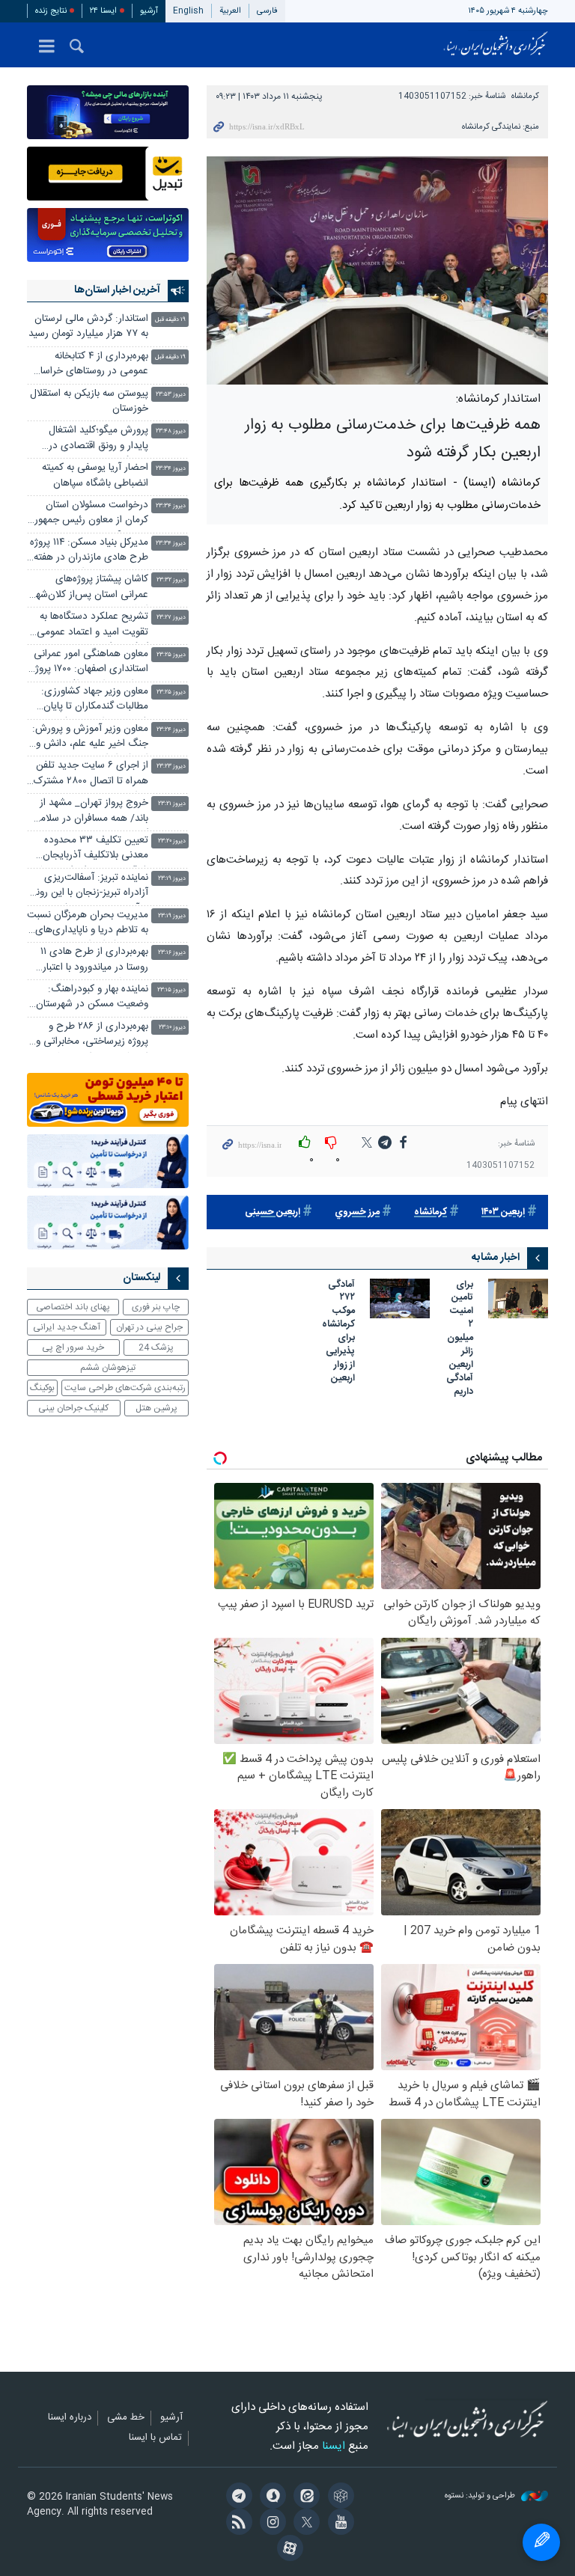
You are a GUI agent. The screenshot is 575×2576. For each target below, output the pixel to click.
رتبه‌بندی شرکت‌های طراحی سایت (125, 1388)
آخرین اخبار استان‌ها (117, 290)
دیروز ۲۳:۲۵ (171, 655)
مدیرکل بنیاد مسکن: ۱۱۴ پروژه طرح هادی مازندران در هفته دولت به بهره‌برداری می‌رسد (89, 552)
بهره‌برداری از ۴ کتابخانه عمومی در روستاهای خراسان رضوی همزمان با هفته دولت (91, 365)
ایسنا (496, 45)
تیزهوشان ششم (108, 1368)
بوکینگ (42, 1388)
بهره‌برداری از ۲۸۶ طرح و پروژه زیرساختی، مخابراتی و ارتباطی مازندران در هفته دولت (92, 1036)
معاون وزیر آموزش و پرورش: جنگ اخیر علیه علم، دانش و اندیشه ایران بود (90, 738)
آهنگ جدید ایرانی (67, 1327)
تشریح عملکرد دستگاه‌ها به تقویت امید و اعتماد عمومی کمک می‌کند (92, 626)
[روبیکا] (338, 2497)
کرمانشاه (525, 96)
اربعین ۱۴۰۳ (503, 1212)
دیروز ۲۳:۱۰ (172, 1028)
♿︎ (541, 2542)
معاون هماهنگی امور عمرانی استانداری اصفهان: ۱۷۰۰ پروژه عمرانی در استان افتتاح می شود (89, 663)
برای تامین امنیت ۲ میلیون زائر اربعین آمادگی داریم (460, 1339)
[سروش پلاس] (271, 2497)
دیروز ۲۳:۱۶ (172, 953)
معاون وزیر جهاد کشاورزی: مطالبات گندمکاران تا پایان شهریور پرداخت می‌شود (95, 701)
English (188, 11)
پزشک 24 (156, 1347)
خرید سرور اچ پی (73, 1347)
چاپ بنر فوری (156, 1307)
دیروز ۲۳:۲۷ (171, 618)
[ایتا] (304, 2497)
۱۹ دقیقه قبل (170, 320)
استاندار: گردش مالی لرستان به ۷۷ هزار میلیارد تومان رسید (88, 327)
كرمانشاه (431, 1212)
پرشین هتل (156, 1408)
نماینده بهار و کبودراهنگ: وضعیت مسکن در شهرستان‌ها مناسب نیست (88, 998)
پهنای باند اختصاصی (73, 1307)
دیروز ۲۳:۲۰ (172, 841)
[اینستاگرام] (271, 2524)
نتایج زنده (51, 11)
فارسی (267, 11)
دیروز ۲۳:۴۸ (171, 431)
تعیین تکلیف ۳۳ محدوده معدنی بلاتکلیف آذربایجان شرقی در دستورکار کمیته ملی (90, 850)
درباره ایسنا (70, 2418)
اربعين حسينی (273, 1212)
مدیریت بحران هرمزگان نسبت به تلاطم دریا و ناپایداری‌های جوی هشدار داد (88, 924)
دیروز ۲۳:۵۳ (171, 395)
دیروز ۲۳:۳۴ (171, 469)
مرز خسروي (357, 1212)
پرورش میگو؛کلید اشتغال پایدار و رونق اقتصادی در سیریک (98, 440)
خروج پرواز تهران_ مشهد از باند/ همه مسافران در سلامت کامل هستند (89, 812)
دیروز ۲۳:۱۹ (172, 879)
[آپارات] (287, 2550)
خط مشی (126, 2418)
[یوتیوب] (338, 2524)
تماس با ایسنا (155, 2438)
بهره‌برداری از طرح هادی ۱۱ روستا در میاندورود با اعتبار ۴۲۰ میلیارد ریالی (94, 961)
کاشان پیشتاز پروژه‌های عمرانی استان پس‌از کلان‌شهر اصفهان (90, 588)
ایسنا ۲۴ (103, 11)
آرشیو (149, 11)
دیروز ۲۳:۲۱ (172, 804)
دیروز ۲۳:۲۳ (171, 767)
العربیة (230, 11)
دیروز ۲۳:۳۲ (171, 580)
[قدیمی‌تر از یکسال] (518, 1298)
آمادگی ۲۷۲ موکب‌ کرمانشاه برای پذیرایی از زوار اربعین (338, 1333)
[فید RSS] (236, 2524)
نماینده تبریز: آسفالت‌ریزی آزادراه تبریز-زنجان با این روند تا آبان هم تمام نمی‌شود (90, 887)
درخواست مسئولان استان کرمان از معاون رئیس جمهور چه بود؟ (91, 514)
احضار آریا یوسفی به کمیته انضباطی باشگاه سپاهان (95, 475)
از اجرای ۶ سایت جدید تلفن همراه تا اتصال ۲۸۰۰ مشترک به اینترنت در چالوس (91, 775)
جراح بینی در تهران (149, 1327)
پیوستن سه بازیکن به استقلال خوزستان (89, 401)
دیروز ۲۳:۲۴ (171, 730)
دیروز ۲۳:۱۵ (171, 990)
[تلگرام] (236, 2497)
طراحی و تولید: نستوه (481, 2496)
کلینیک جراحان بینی (73, 1408)
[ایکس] (304, 2524)
